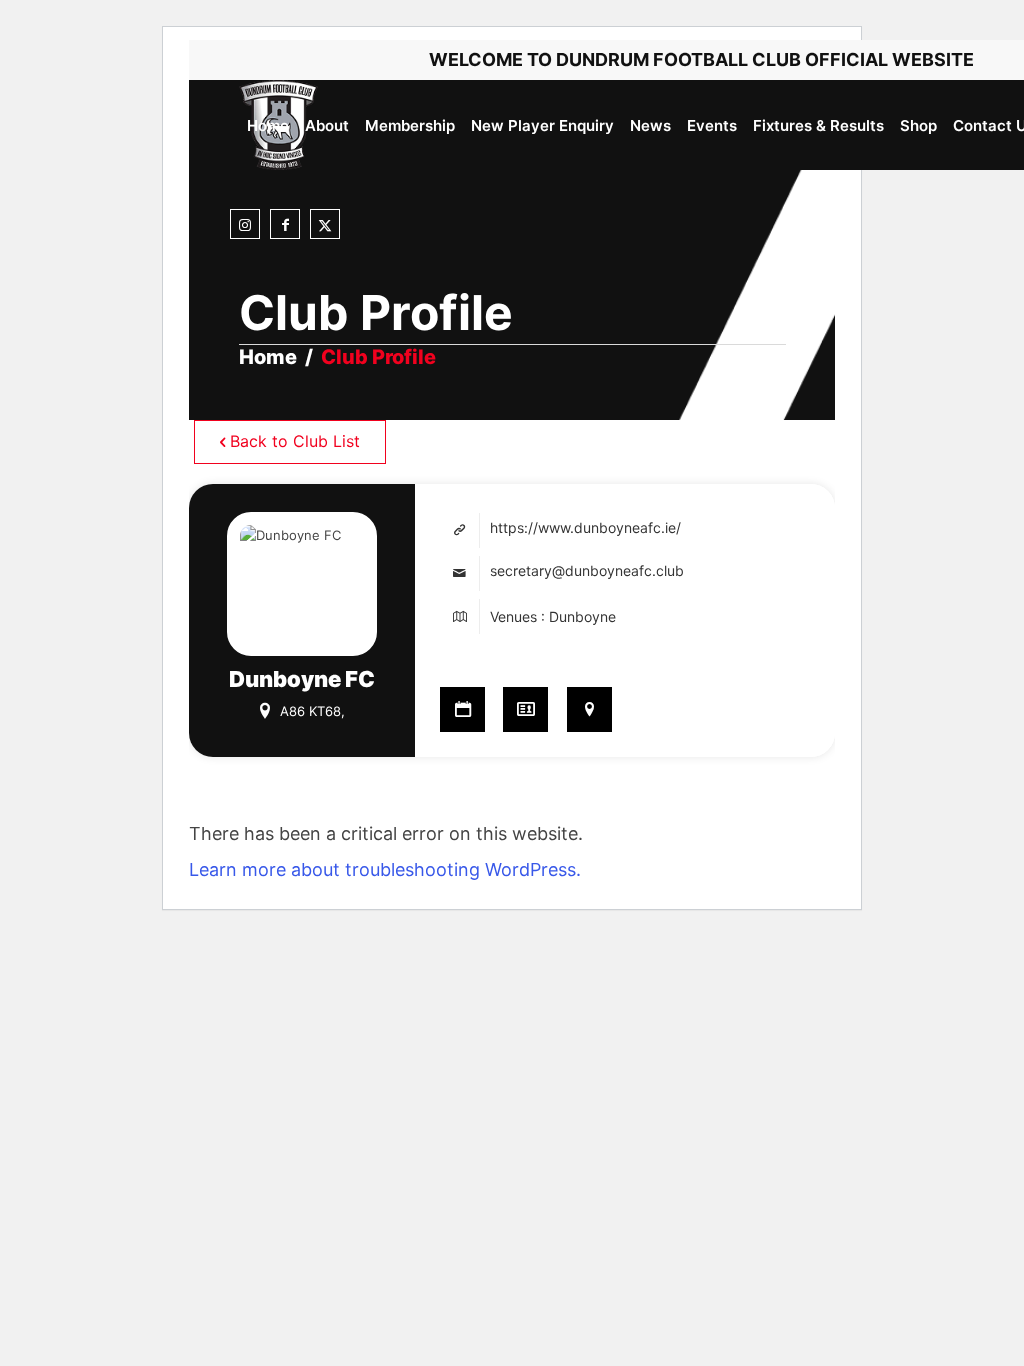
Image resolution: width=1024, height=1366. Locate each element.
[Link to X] (325, 225)
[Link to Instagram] (245, 225)
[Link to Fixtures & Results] (462, 709)
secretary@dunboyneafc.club (587, 570)
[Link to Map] (589, 709)
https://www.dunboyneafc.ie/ (585, 527)
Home (268, 357)
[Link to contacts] (525, 709)
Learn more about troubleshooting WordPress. (385, 869)
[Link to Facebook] (285, 225)
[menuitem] (268, 125)
